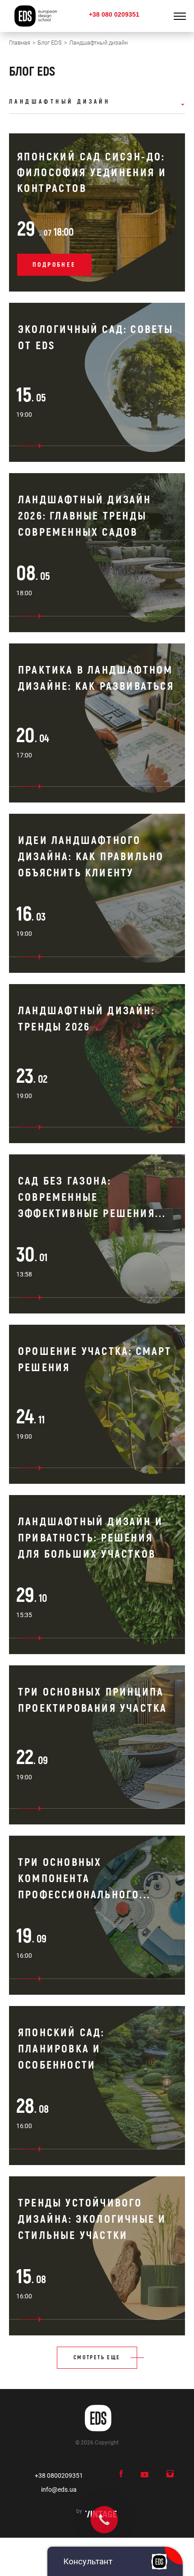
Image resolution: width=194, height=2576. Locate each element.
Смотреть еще (97, 2358)
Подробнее (54, 265)
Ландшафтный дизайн (60, 102)
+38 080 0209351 (114, 14)
